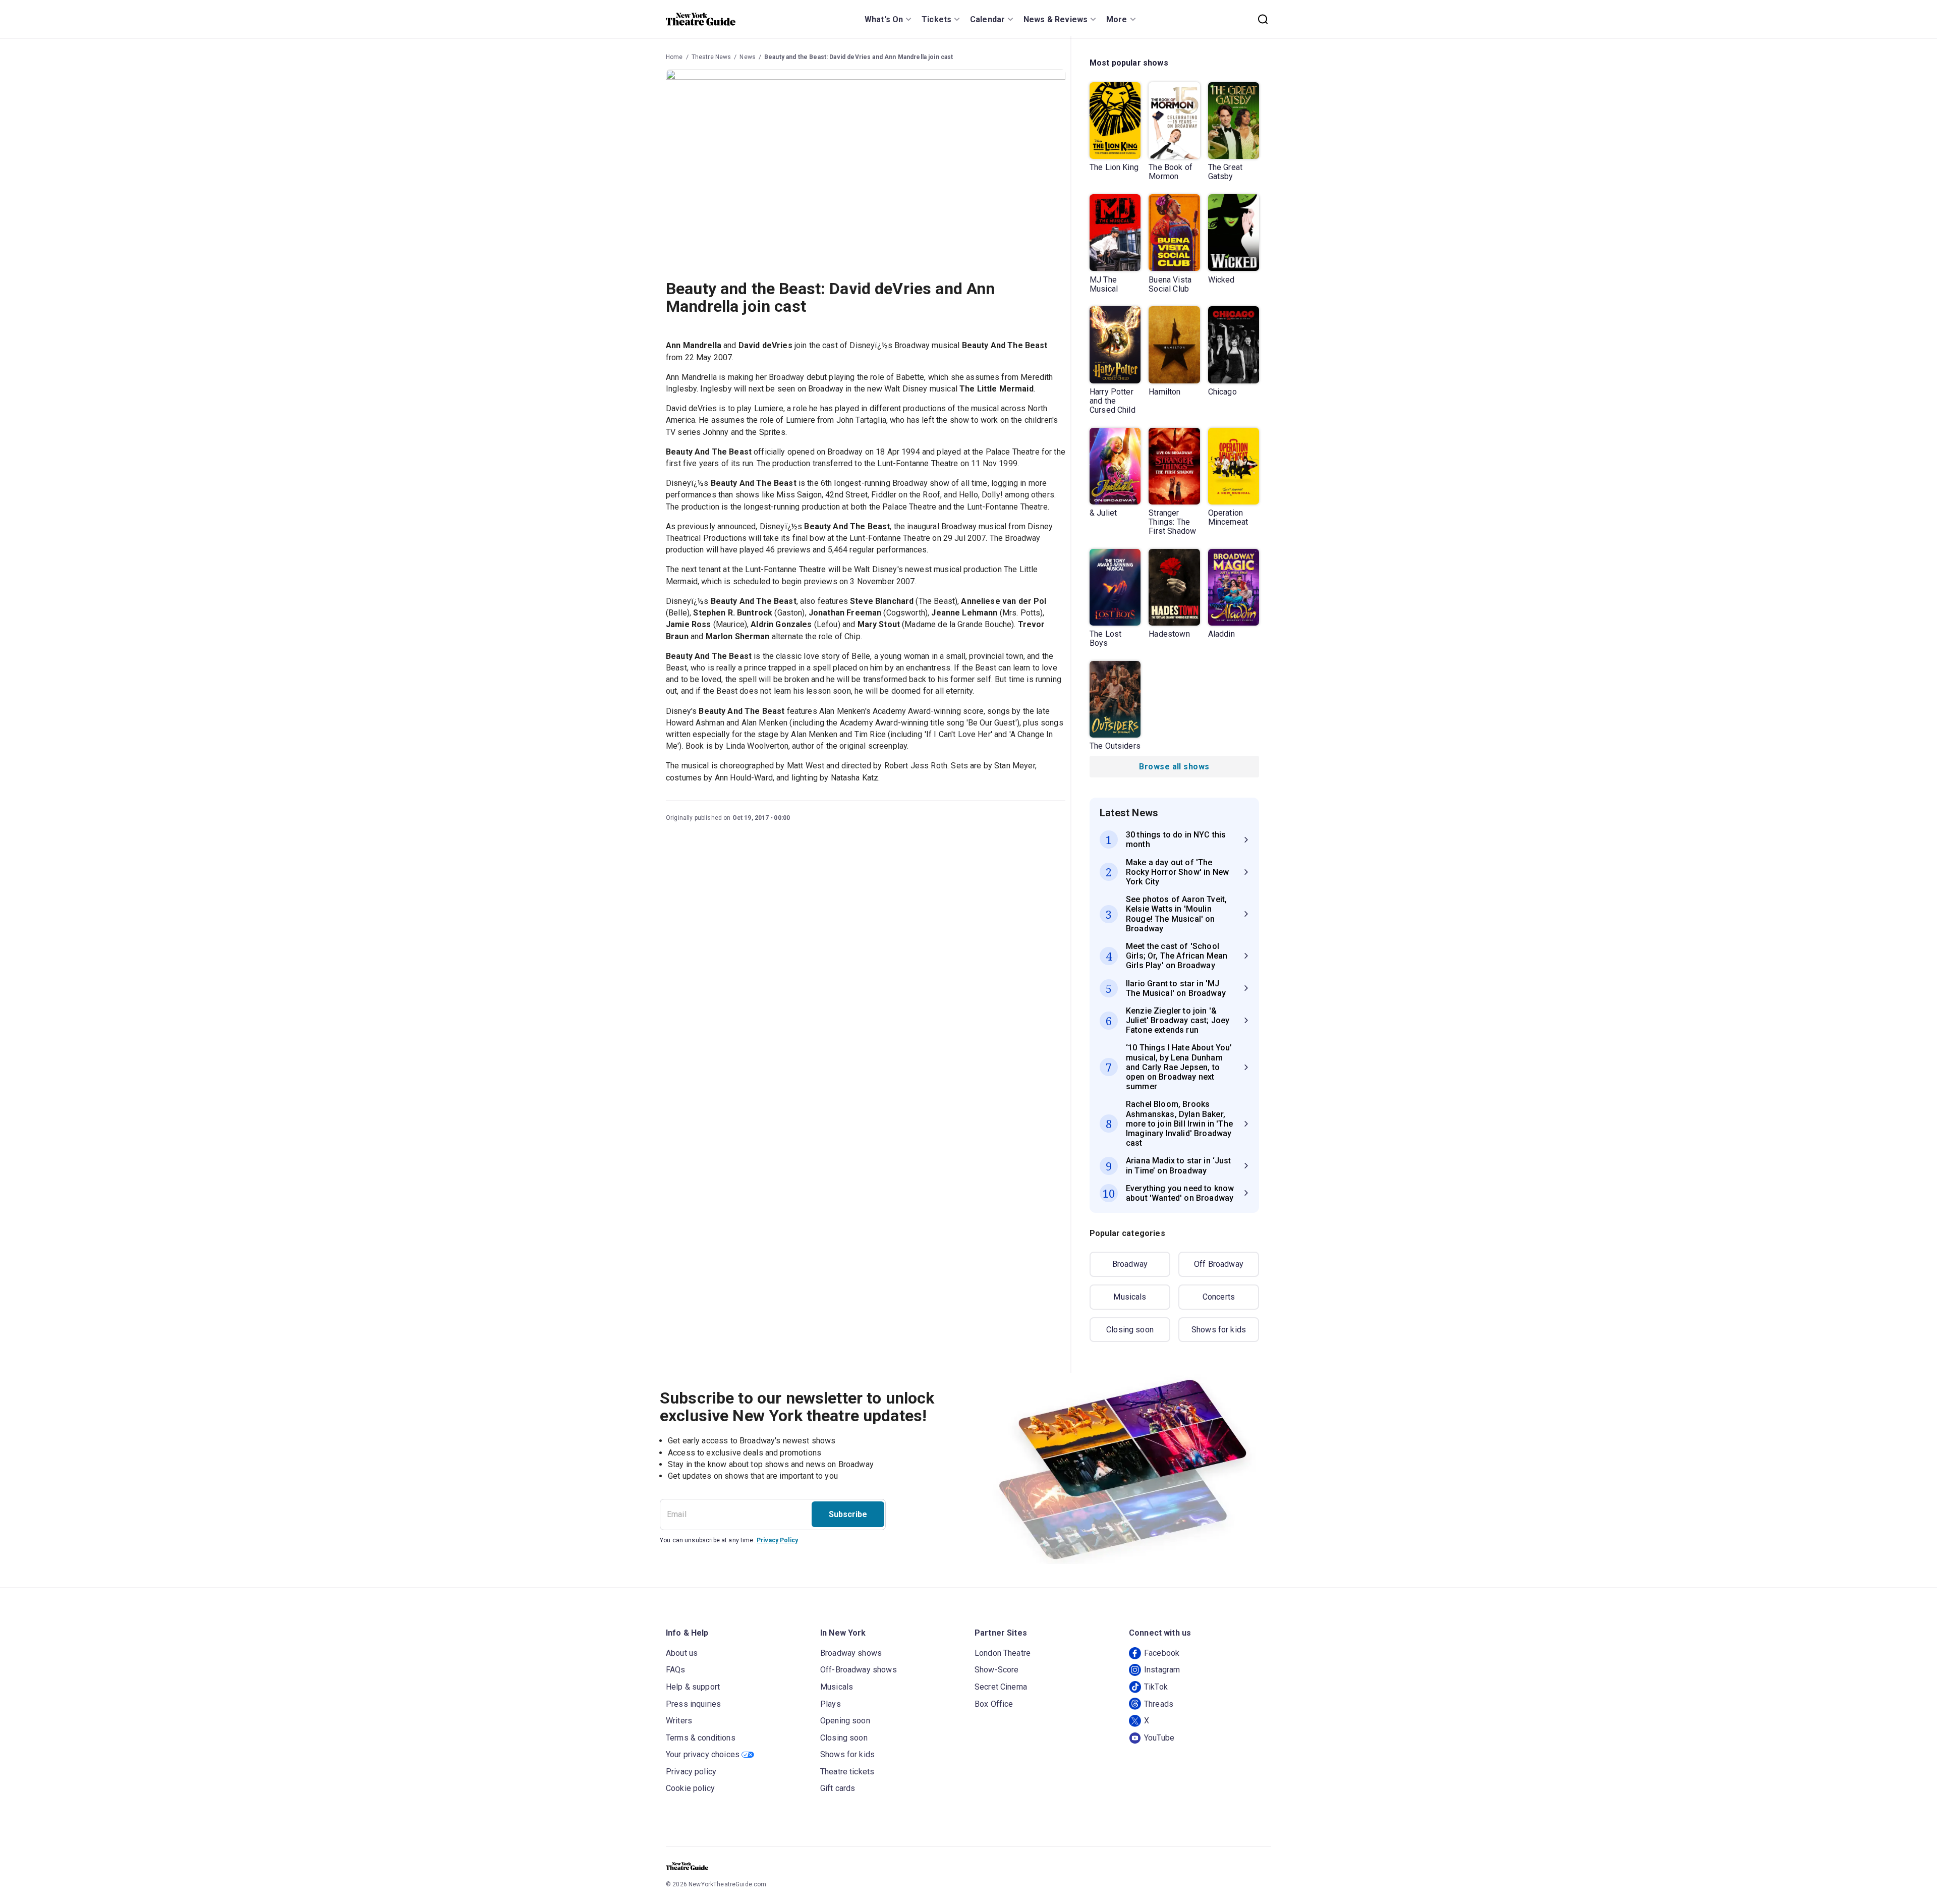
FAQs (676, 1670)
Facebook (1162, 1653)
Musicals (1130, 1297)
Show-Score (997, 1670)
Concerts (1219, 1297)
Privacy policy (691, 1772)
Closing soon (1130, 1330)
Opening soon (845, 1721)
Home (674, 57)
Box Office (994, 1704)
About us (682, 1653)
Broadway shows (851, 1653)
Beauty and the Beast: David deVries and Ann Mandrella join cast (859, 57)
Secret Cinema (1001, 1687)
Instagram (1162, 1670)
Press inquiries (693, 1704)
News (748, 57)
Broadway (1130, 1264)
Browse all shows (1174, 767)
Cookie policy (690, 1788)
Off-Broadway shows (859, 1670)
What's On (884, 19)
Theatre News (711, 57)
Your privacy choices (703, 1754)
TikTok (1156, 1687)
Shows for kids (1219, 1330)
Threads (1159, 1704)
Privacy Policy (777, 1540)
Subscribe (848, 1514)
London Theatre (1003, 1653)
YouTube (1159, 1738)
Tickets (936, 19)
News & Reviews (1056, 19)
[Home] (701, 19)
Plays (831, 1704)
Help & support (693, 1687)
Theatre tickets (847, 1772)
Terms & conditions (701, 1738)
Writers (679, 1721)
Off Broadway (1219, 1264)
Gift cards (838, 1788)
